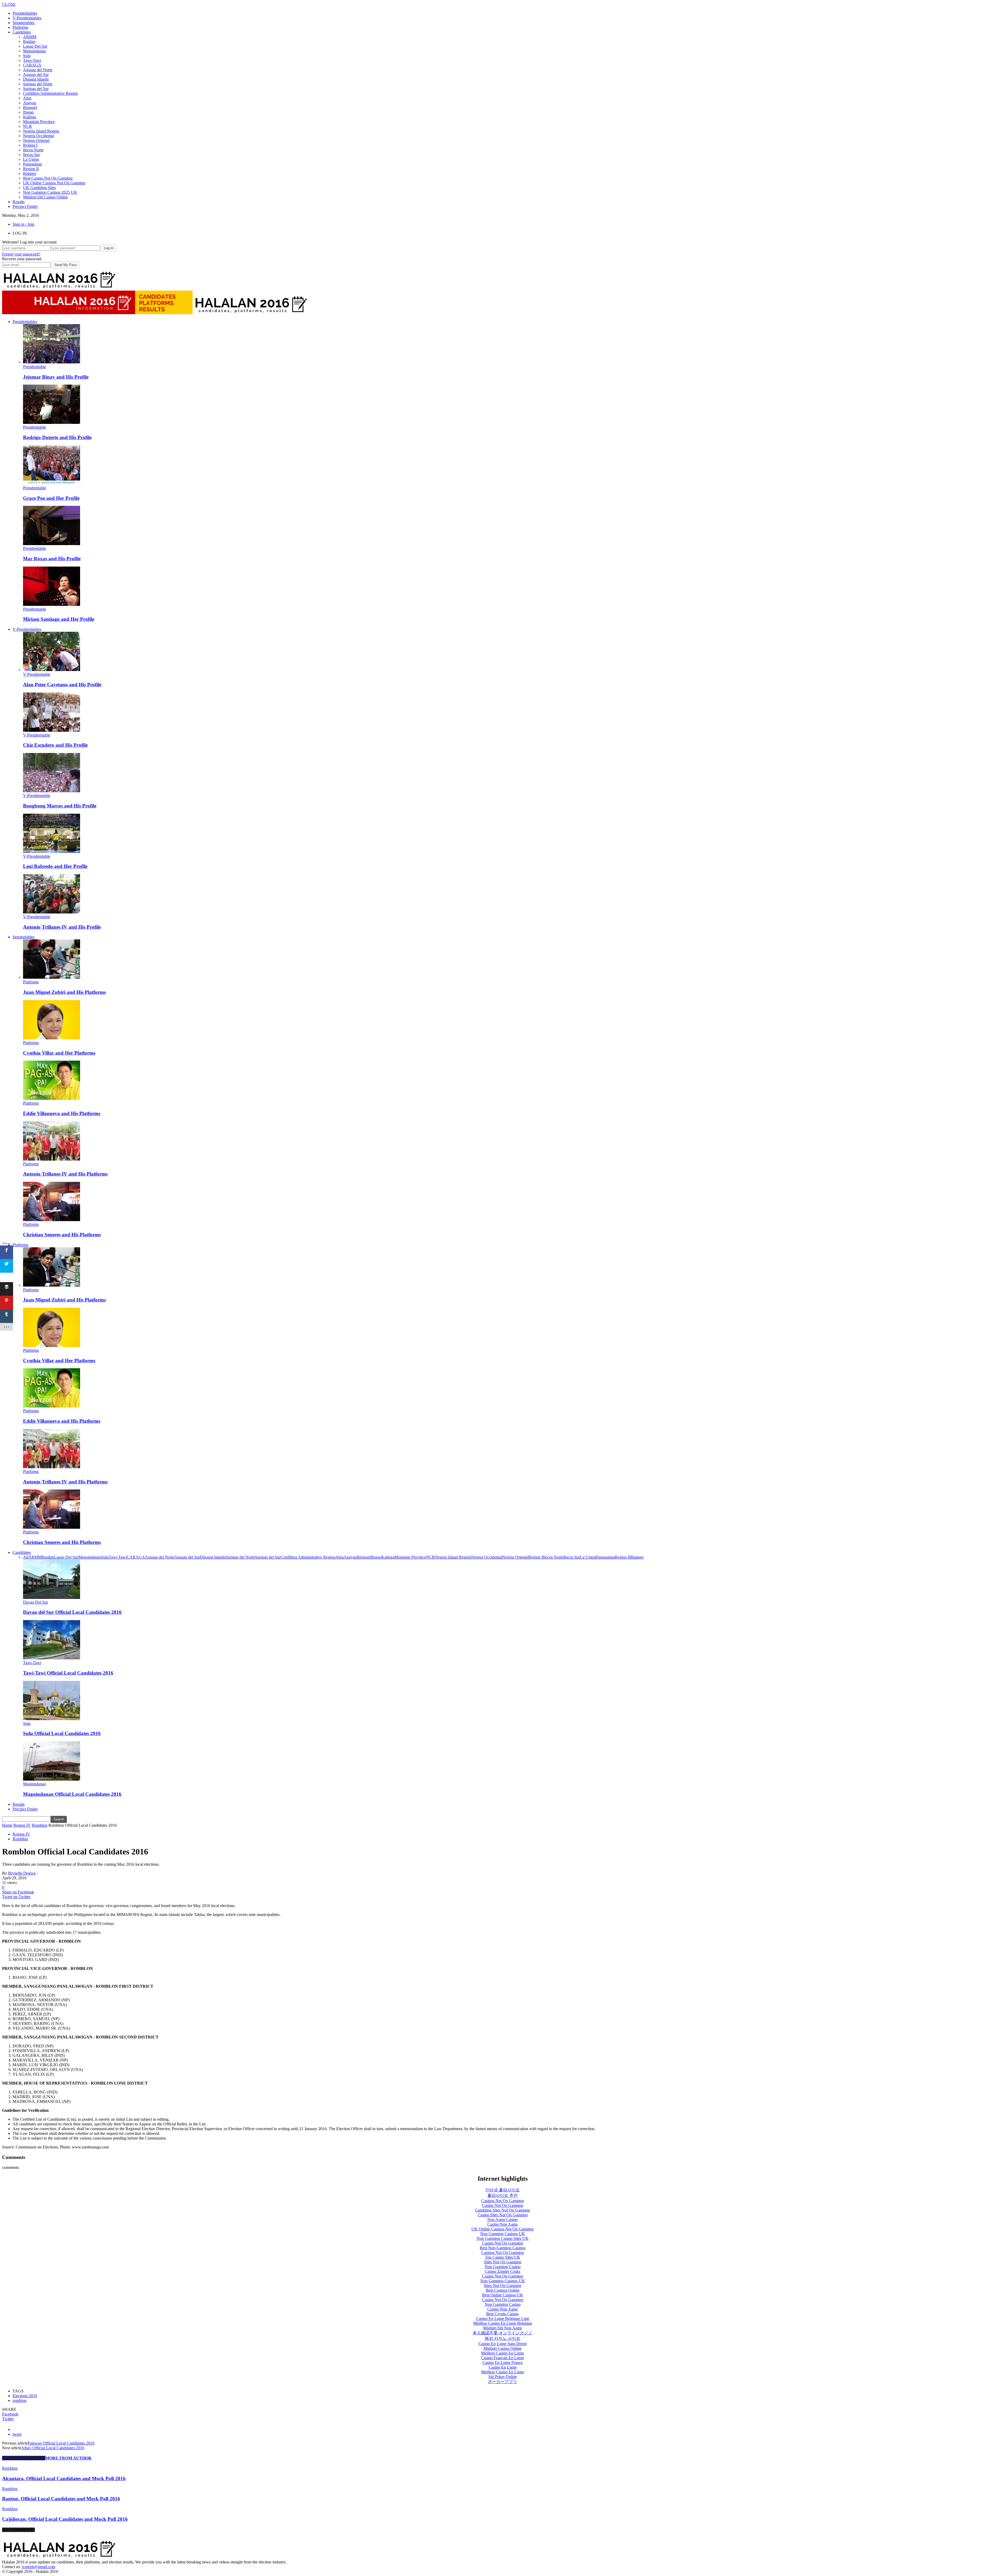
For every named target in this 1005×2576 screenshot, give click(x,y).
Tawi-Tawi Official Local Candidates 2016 (68, 1673)
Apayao (30, 103)
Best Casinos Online (503, 2290)
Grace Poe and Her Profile (51, 498)
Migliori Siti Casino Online (45, 197)
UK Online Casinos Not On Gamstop (54, 183)
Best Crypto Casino (502, 2314)
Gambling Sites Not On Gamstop (502, 2210)
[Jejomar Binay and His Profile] (52, 362)
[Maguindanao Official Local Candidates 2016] (52, 1779)
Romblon (20, 1839)
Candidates (22, 32)
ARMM (30, 37)
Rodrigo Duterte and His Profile (57, 437)
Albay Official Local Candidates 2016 (53, 2448)
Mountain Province (39, 122)
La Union (31, 159)
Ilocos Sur (31, 155)
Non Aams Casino (502, 2220)
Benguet (30, 107)
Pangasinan (32, 164)
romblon (19, 2400)
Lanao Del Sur (35, 46)
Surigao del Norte (38, 84)
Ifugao (28, 112)
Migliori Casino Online (502, 2348)
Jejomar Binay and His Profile (56, 377)
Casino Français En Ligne (502, 2358)
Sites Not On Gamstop (503, 2262)
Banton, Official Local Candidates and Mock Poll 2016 (61, 2499)
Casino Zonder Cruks (502, 2271)
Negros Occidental (38, 136)
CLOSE (9, 4)
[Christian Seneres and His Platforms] (52, 1220)
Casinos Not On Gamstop (503, 2201)
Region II (31, 169)
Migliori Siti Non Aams (502, 2328)
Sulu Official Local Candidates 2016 (62, 1733)
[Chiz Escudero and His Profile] (52, 730)
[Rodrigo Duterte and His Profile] (52, 422)
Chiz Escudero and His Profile (55, 745)
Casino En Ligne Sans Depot (502, 2344)
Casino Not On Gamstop (503, 2205)
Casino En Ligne (503, 2367)
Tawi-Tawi (32, 60)
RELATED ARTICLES (24, 2458)
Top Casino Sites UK (503, 2257)
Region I (30, 145)
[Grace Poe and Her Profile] (52, 483)
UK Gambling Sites (39, 188)
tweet (17, 2434)
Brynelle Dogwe (22, 1873)
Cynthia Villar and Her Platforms (59, 1053)
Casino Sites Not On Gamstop (503, 2215)
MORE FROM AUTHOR (68, 2458)
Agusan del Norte (38, 70)
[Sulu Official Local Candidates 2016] (52, 1719)
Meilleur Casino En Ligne (502, 2353)
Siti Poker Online (503, 2377)
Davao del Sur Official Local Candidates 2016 (72, 1612)
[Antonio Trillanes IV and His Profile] (52, 912)
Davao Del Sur (35, 1602)
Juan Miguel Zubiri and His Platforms (64, 992)
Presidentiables (25, 13)
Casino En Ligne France (502, 2362)
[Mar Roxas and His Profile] (52, 544)
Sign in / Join (23, 224)
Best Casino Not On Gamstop (48, 178)
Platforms (20, 27)
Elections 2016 (25, 2396)
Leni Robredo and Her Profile (55, 866)
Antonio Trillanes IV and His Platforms (65, 1174)
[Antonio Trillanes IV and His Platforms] (52, 1159)
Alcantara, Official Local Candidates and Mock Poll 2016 (64, 2478)
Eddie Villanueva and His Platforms (62, 1113)
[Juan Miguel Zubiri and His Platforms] (52, 977)
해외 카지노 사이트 (502, 2338)
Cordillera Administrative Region (50, 93)
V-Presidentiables (27, 18)
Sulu (27, 56)
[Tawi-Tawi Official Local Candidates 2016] (52, 1658)
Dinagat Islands (36, 79)
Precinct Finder (25, 206)
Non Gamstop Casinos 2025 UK (50, 192)
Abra (27, 98)
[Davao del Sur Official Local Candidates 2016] (52, 1597)
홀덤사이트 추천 (502, 2195)
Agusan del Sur (36, 74)
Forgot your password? (21, 254)
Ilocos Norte (33, 150)
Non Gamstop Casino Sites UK (503, 2238)
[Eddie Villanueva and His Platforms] (52, 1098)
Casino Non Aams (502, 2224)
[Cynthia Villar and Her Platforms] (52, 1038)
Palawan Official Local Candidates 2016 (61, 2443)
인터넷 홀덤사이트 (502, 2190)
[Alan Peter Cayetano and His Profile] (52, 670)
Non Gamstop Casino (503, 2267)
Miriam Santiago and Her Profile (59, 619)
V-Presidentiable (37, 674)
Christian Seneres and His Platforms (62, 1235)
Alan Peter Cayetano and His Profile (62, 685)
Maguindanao (34, 51)
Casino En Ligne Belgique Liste (503, 2319)
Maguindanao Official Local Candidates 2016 (72, 1794)
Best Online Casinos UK (503, 2295)
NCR (27, 126)
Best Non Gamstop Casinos (503, 2248)
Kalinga (30, 117)
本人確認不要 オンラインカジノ (502, 2333)
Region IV (21, 1834)
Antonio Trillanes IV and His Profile (62, 927)
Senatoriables (24, 23)
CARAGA (32, 65)
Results (19, 202)
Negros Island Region (41, 131)
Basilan (29, 41)
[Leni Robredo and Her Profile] (52, 852)
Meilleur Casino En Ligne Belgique (503, 2323)
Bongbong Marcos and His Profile (60, 806)
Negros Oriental (36, 140)
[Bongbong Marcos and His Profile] (52, 791)
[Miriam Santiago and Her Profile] (52, 604)
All (26, 1557)
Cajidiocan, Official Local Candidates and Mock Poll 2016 (65, 2519)
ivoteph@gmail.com (38, 2567)
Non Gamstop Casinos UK (503, 2234)
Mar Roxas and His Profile (52, 559)
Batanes (30, 173)
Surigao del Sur (36, 89)
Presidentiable (35, 367)
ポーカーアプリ (502, 2382)
